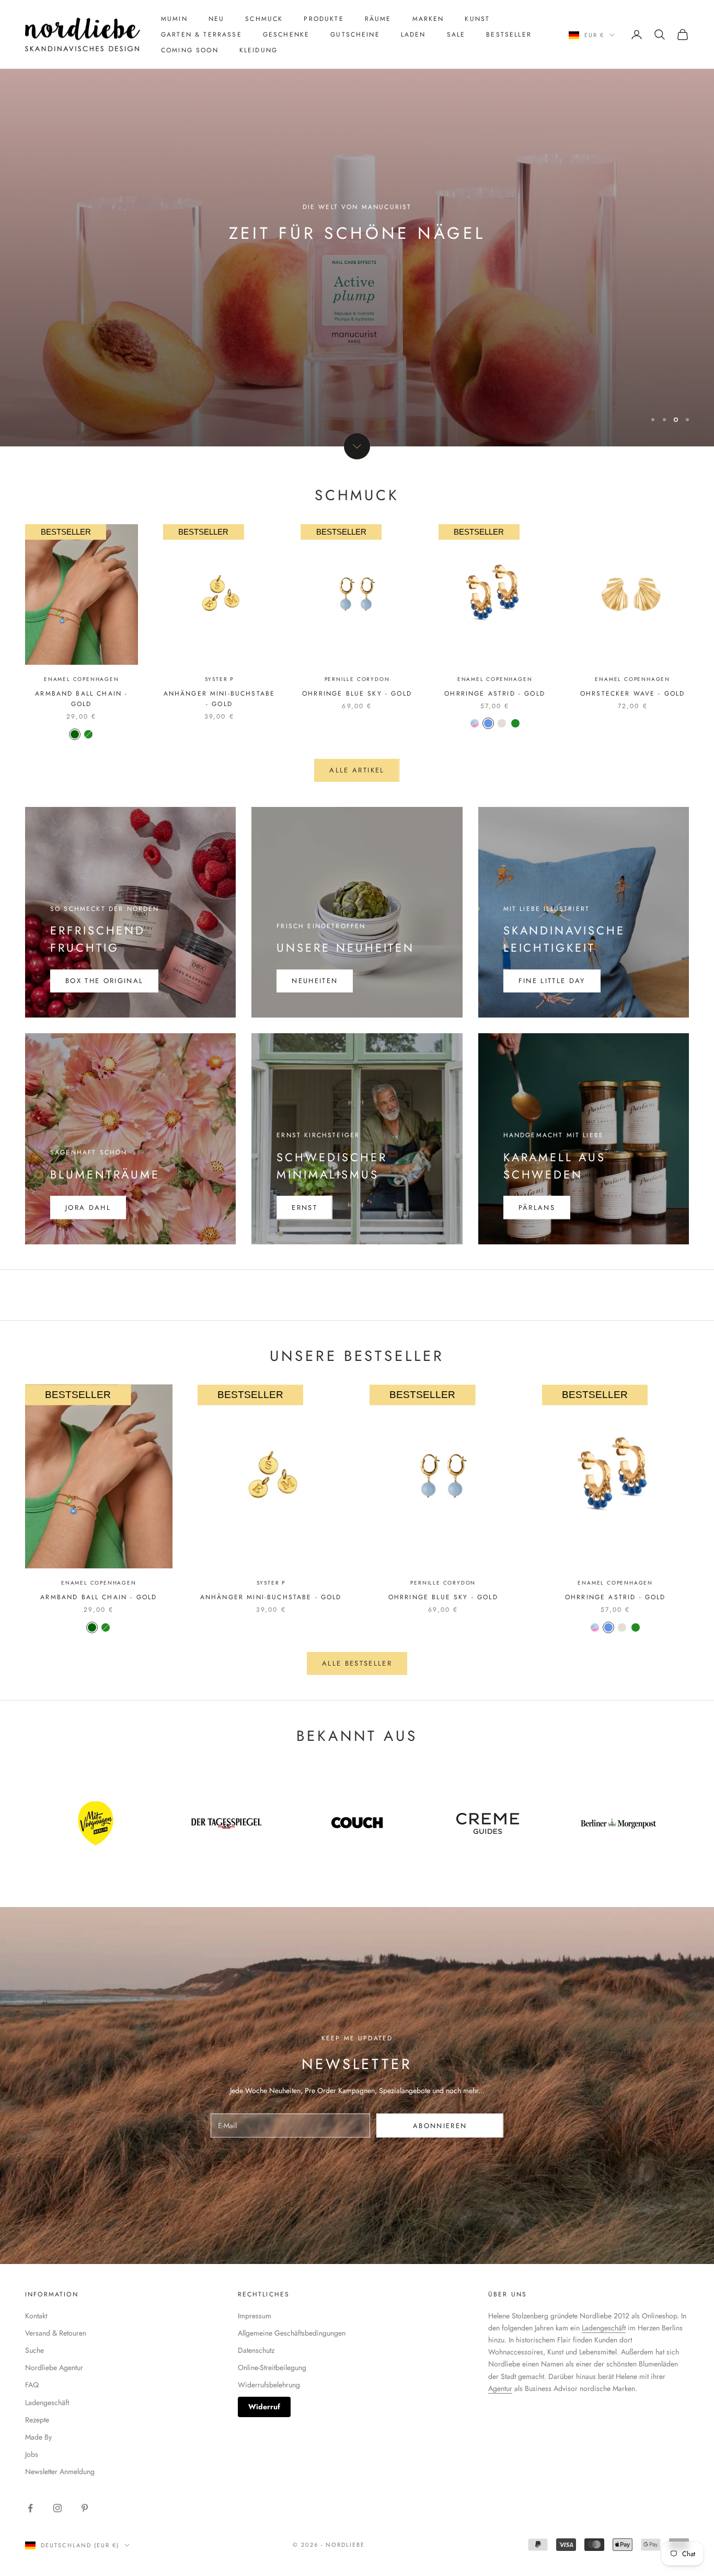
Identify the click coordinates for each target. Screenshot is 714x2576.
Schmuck (264, 19)
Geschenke (286, 34)
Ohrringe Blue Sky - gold (357, 694)
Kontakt (36, 2316)
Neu (216, 19)
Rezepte (37, 2420)
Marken (428, 19)
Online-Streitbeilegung (272, 2367)
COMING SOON (190, 50)
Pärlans (537, 1208)
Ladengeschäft (47, 2402)
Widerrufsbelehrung (269, 2385)
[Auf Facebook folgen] (30, 2508)
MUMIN (174, 19)
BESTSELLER (509, 34)
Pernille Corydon (357, 679)
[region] (357, 223)
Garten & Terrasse (201, 34)
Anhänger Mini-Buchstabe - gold (220, 699)
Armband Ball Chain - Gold (81, 699)
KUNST (477, 19)
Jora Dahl (88, 1208)
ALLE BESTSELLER (357, 1663)
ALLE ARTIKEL (357, 770)
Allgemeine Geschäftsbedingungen (292, 2333)
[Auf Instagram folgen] (57, 2508)
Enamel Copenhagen (82, 679)
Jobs (32, 2454)
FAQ (32, 2385)
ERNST (304, 1208)
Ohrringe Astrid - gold (495, 694)
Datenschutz (256, 2350)
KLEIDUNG (258, 50)
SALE (456, 34)
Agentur (500, 2388)
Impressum (255, 2316)
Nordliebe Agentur (54, 2367)
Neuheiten (315, 981)
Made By (38, 2437)
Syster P (219, 679)
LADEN (413, 34)
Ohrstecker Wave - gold (633, 694)
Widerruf (264, 2407)
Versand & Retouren (56, 2333)
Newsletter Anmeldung (60, 2471)
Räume (378, 19)
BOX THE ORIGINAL (104, 981)
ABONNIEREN (440, 2126)
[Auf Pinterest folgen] (85, 2508)
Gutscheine (355, 34)
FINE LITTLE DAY (552, 981)
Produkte (324, 19)
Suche (34, 2350)
